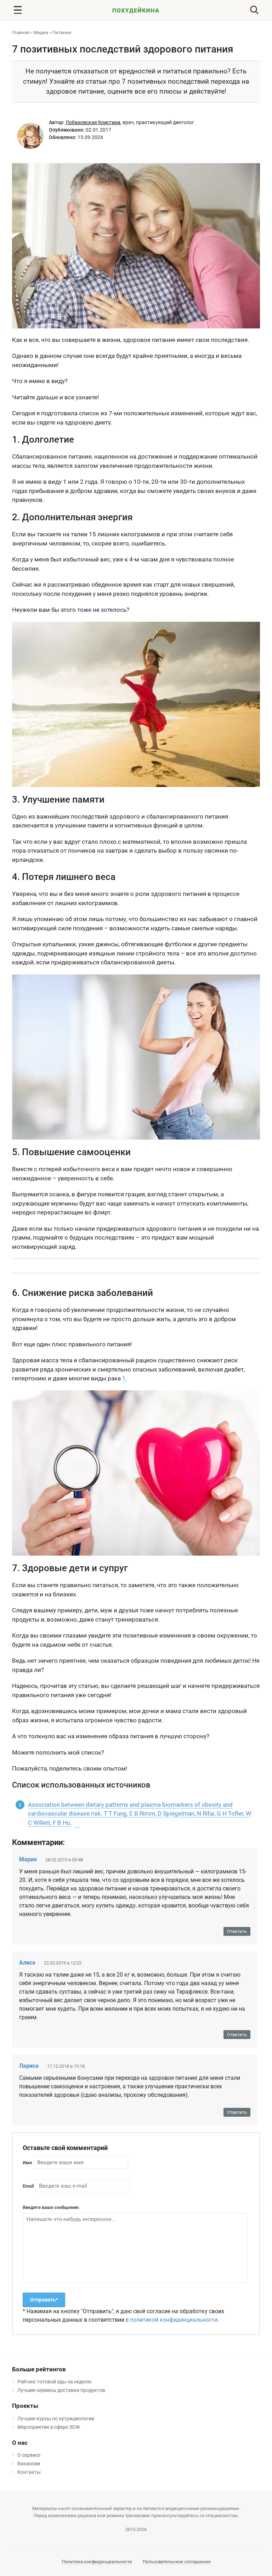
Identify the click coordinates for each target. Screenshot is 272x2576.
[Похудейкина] (136, 12)
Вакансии (29, 2464)
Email (28, 2186)
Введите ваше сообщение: (51, 2207)
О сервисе (29, 2455)
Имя (27, 2163)
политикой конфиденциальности (174, 2320)
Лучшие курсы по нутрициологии (56, 2419)
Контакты (29, 2472)
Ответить (237, 1931)
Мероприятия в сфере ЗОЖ (49, 2427)
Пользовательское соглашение (177, 2562)
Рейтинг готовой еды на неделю (54, 2382)
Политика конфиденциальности (97, 2562)
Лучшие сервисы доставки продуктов (61, 2390)
